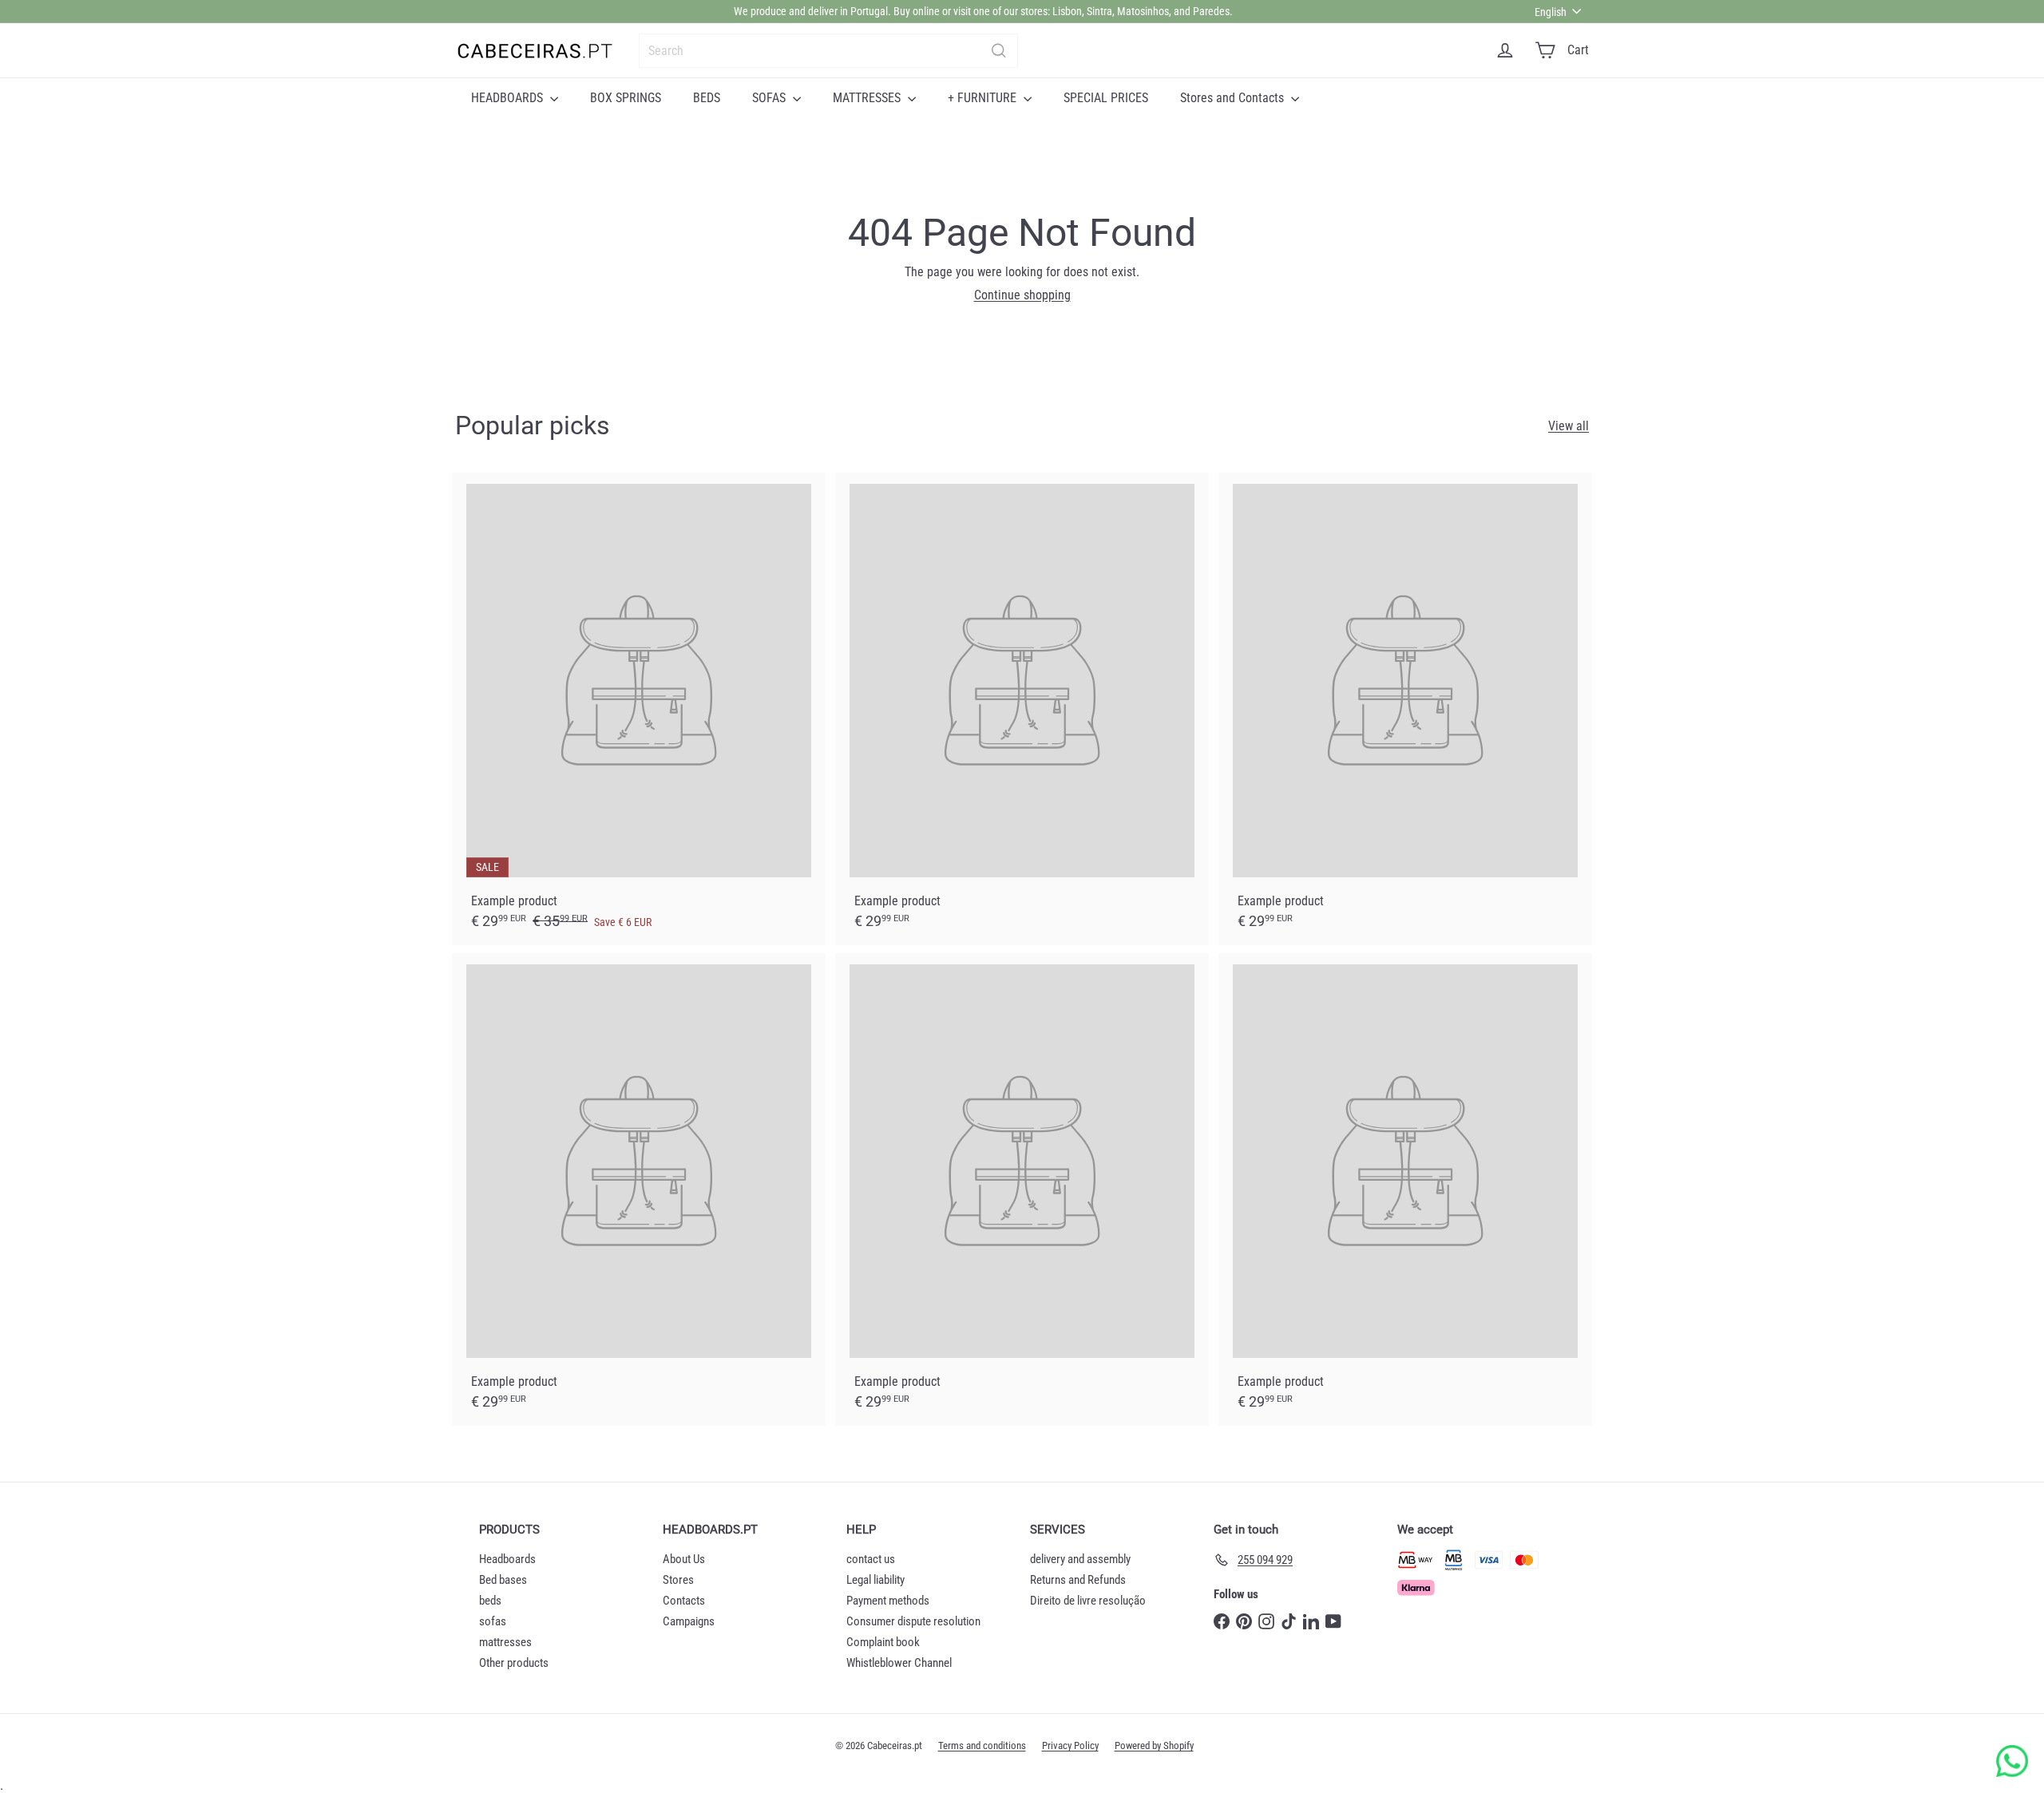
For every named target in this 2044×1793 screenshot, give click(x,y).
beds (490, 1601)
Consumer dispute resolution (913, 1621)
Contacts (684, 1601)
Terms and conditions (982, 1746)
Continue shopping (1022, 295)
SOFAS (770, 98)
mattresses (505, 1642)
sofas (493, 1621)
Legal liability (875, 1580)
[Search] (999, 51)
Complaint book (883, 1642)
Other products (514, 1663)
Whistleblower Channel (899, 1663)
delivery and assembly (1080, 1559)
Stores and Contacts (1234, 98)
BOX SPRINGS (626, 98)
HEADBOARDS (509, 98)
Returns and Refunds (1078, 1580)
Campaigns (689, 1621)
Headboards (507, 1559)
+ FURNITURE (984, 98)
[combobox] (828, 51)
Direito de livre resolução (1088, 1601)
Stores (678, 1580)
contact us (871, 1559)
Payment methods (888, 1601)
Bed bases (503, 1580)
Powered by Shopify (1154, 1746)
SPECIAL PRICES (1106, 98)
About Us (684, 1559)
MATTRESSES (868, 98)
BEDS (707, 98)
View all (1569, 426)
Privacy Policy (1070, 1746)
